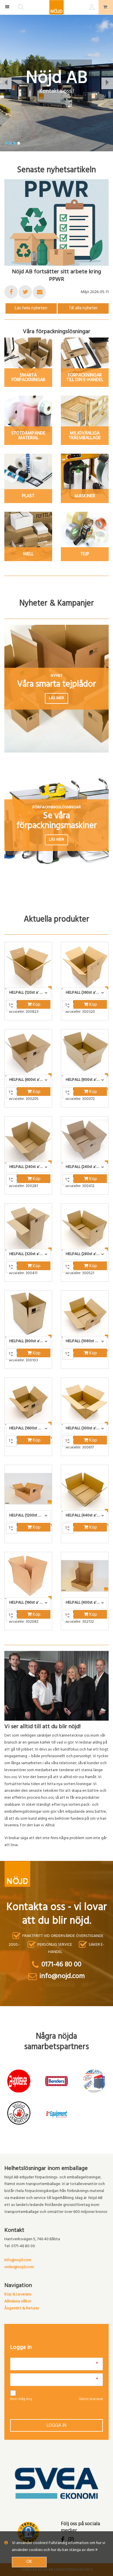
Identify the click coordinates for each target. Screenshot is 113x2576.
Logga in (57, 2426)
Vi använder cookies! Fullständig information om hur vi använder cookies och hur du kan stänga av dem (59, 2547)
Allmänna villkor (18, 2302)
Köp (36, 1005)
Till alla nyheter (83, 308)
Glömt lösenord (91, 2399)
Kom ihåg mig (21, 2399)
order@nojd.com (19, 2267)
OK (29, 2562)
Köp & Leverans (18, 2295)
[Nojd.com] (57, 7)
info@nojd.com (18, 2260)
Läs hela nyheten (31, 308)
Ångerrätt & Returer (22, 2309)
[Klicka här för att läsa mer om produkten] (28, 966)
